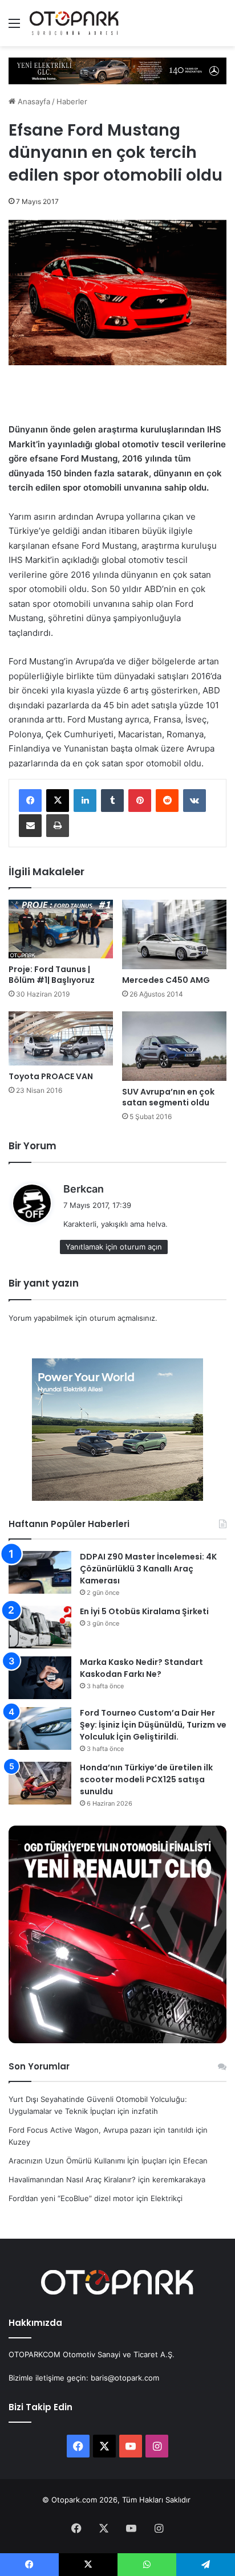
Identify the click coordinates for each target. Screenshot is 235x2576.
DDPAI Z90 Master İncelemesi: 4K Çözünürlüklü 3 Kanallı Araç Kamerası (148, 1569)
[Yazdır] (58, 826)
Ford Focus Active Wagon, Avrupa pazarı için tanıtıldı (101, 2130)
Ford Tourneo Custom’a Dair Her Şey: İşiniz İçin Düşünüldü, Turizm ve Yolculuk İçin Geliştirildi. (153, 1725)
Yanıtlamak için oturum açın (114, 1247)
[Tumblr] (112, 801)
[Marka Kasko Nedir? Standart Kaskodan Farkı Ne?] (40, 1678)
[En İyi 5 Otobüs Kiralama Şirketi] (40, 1627)
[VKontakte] (195, 801)
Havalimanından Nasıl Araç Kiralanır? (72, 2179)
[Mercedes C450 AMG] (174, 934)
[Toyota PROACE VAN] (61, 1038)
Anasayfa (33, 101)
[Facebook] (30, 801)
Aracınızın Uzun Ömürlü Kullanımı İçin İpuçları (88, 2161)
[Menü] (14, 27)
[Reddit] (167, 801)
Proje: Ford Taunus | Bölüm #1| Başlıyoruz (52, 975)
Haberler (72, 101)
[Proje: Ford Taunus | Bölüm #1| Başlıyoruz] (61, 929)
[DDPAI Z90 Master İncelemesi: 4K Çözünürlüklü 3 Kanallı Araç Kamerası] (40, 1572)
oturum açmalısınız (122, 1318)
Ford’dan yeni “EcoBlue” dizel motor (71, 2198)
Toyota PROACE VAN (51, 1076)
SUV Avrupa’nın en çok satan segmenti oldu (168, 1097)
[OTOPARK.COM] (74, 23)
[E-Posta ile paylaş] (30, 826)
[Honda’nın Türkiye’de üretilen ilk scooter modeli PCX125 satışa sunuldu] (40, 1783)
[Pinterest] (140, 801)
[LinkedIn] (85, 801)
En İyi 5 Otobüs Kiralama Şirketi (144, 1611)
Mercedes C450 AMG (166, 980)
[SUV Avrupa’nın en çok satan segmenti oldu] (174, 1046)
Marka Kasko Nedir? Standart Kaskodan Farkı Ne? (141, 1668)
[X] (58, 801)
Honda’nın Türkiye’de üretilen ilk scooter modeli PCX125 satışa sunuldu (146, 1779)
